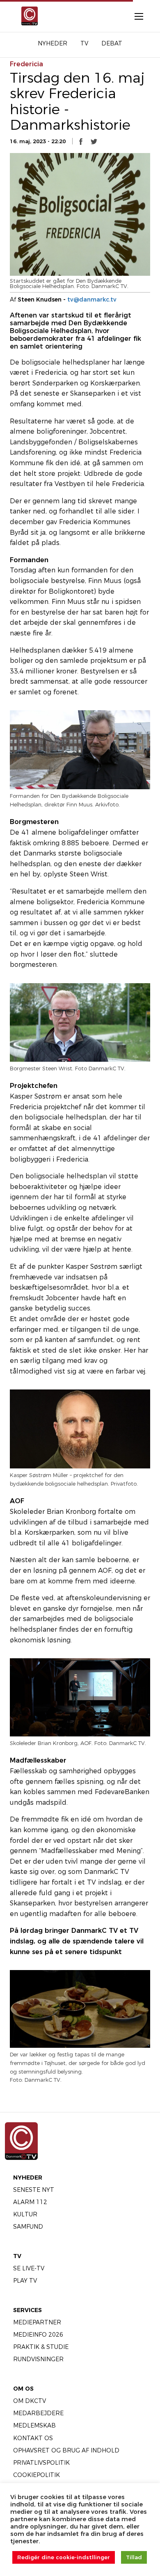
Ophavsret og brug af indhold (66, 2450)
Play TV (25, 2281)
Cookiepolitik (37, 2475)
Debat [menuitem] (112, 43)
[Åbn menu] (135, 16)
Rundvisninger (38, 2359)
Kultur (25, 2214)
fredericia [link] (26, 64)
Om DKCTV (30, 2401)
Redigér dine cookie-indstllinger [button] (64, 2557)
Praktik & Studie (41, 2347)
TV (17, 2256)
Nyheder (28, 2177)
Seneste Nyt (34, 2190)
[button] (81, 142)
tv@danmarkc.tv (92, 299)
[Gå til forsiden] (27, 16)
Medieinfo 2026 (38, 2335)
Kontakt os (33, 2438)
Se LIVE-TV (29, 2268)
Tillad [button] (134, 2557)
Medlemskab (34, 2425)
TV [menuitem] (84, 43)
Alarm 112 (30, 2202)
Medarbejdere (38, 2413)
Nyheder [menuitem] (53, 43)
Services (27, 2310)
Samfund (28, 2227)
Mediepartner (37, 2322)
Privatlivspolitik (41, 2463)
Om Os (23, 2389)
